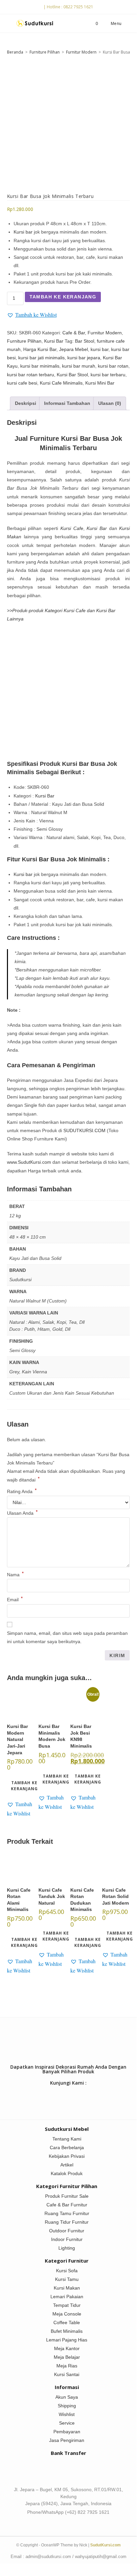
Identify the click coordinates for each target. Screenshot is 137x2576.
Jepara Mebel (73, 349)
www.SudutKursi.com (29, 1162)
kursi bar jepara (84, 358)
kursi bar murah (79, 366)
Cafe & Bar (74, 333)
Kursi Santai (67, 2374)
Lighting (67, 2248)
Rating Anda (22, 1491)
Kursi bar (23, 232)
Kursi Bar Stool (72, 375)
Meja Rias (67, 2366)
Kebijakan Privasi (67, 2156)
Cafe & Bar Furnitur (67, 2205)
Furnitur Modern (81, 52)
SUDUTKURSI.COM (84, 1130)
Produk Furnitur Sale (67, 2196)
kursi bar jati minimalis (41, 358)
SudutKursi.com (105, 2545)
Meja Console (67, 2314)
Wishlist (67, 2414)
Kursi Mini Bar (100, 383)
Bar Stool (85, 341)
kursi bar (100, 349)
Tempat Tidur (67, 2305)
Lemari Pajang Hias (67, 2340)
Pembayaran (67, 2432)
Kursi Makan (67, 2288)
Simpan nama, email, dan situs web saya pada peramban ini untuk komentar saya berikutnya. (67, 1637)
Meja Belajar (67, 2357)
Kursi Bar (54, 341)
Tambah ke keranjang (63, 297)
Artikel (67, 2165)
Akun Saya (67, 2397)
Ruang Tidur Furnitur (67, 2222)
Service (67, 2423)
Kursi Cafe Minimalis (61, 383)
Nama (15, 1575)
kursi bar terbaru (108, 375)
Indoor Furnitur (67, 2239)
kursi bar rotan (113, 366)
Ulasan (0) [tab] (110, 403)
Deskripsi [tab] (26, 403)
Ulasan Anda (22, 1513)
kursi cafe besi (22, 383)
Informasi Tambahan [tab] (67, 403)
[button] (32, 315)
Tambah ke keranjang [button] (24, 1786)
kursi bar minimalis (40, 366)
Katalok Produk (67, 2173)
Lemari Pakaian (67, 2297)
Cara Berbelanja (67, 2147)
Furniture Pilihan (45, 52)
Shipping (67, 2406)
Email (15, 1600)
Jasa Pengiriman (67, 2440)
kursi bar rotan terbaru (31, 375)
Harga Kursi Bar (40, 349)
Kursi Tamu (67, 2279)
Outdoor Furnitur (67, 2231)
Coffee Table (67, 2322)
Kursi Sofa (67, 2271)
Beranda (15, 52)
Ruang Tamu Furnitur (67, 2213)
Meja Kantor (67, 2348)
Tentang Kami (67, 2139)
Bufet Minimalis (67, 2331)
